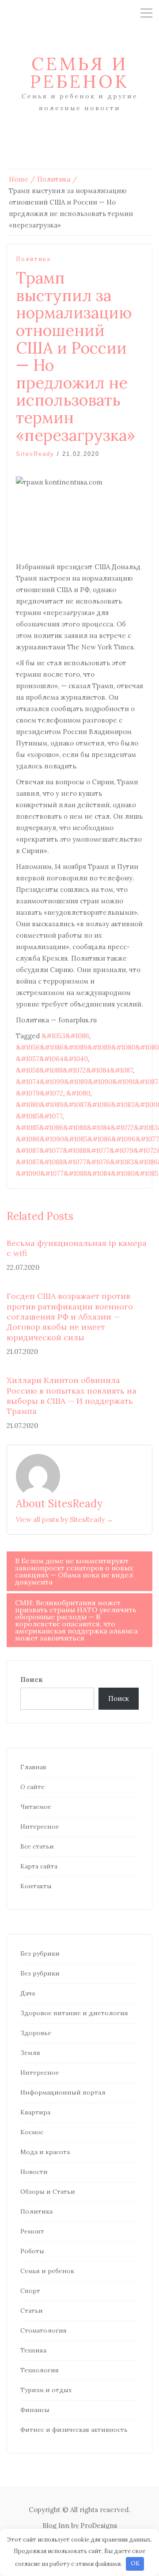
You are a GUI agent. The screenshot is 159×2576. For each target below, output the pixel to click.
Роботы (32, 2251)
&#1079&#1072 (40, 1093)
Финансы (35, 2410)
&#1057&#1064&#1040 (52, 1059)
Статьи (32, 2311)
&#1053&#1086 (65, 1036)
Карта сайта (39, 1866)
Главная (33, 1767)
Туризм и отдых (46, 2390)
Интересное (40, 1827)
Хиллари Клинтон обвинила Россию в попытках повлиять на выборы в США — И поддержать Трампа (72, 1396)
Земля (30, 2053)
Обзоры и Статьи (48, 2192)
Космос (32, 2132)
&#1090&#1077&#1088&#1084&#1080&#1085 (87, 1173)
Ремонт (32, 2231)
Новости (34, 2172)
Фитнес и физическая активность (74, 2430)
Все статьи (37, 1846)
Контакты (36, 1886)
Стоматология (44, 2330)
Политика (33, 259)
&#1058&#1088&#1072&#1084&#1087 (74, 1070)
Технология (40, 2370)
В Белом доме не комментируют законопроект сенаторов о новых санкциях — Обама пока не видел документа (74, 1571)
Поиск (32, 1679)
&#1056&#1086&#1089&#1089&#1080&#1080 (87, 1047)
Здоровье (36, 2033)
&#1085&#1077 (39, 1116)
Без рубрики (40, 1953)
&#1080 (78, 1093)
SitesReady (35, 454)
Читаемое (36, 1807)
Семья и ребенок (79, 73)
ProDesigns (99, 2526)
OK (135, 2563)
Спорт (30, 2291)
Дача (28, 1993)
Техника (33, 2350)
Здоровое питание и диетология (74, 2013)
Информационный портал (63, 2092)
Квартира (35, 2112)
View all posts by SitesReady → (64, 1519)
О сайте (32, 1787)
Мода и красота (45, 2152)
